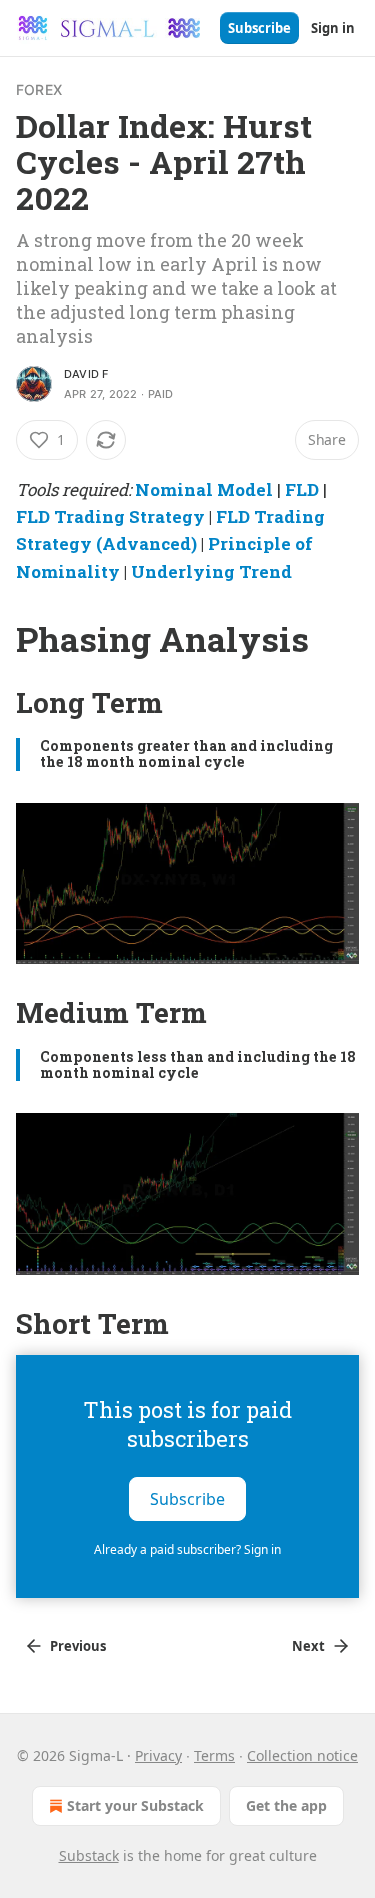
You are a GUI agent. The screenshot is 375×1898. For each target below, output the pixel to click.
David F (86, 374)
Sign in (333, 28)
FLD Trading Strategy (110, 516)
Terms (214, 1755)
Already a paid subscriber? (187, 1549)
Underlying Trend (211, 571)
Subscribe (259, 28)
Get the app (286, 1805)
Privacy (158, 1755)
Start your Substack (135, 1805)
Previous (78, 1646)
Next (308, 1646)
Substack (89, 1855)
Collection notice (302, 1755)
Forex (39, 89)
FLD (302, 489)
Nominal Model (204, 489)
